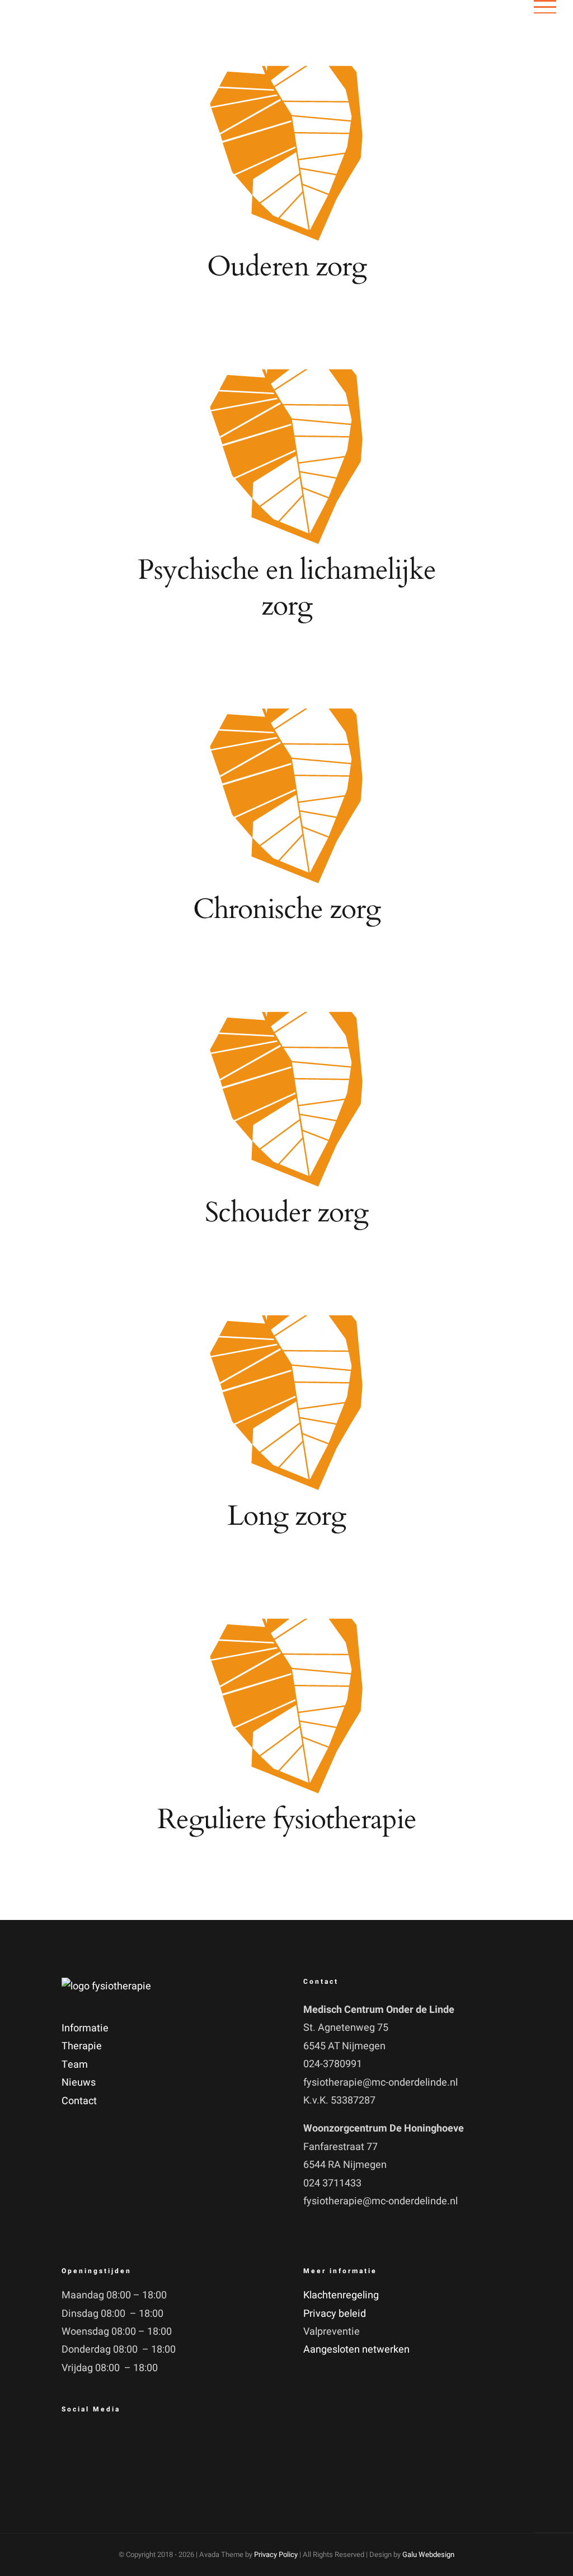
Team (75, 2065)
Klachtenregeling (341, 2295)
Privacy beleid (335, 2314)
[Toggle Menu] (545, 7)
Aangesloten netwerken (356, 2350)
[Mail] (101, 2442)
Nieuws (79, 2083)
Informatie (85, 2028)
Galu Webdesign (428, 2554)
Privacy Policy (276, 2554)
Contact (79, 2101)
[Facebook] (73, 2442)
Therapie (82, 2046)
